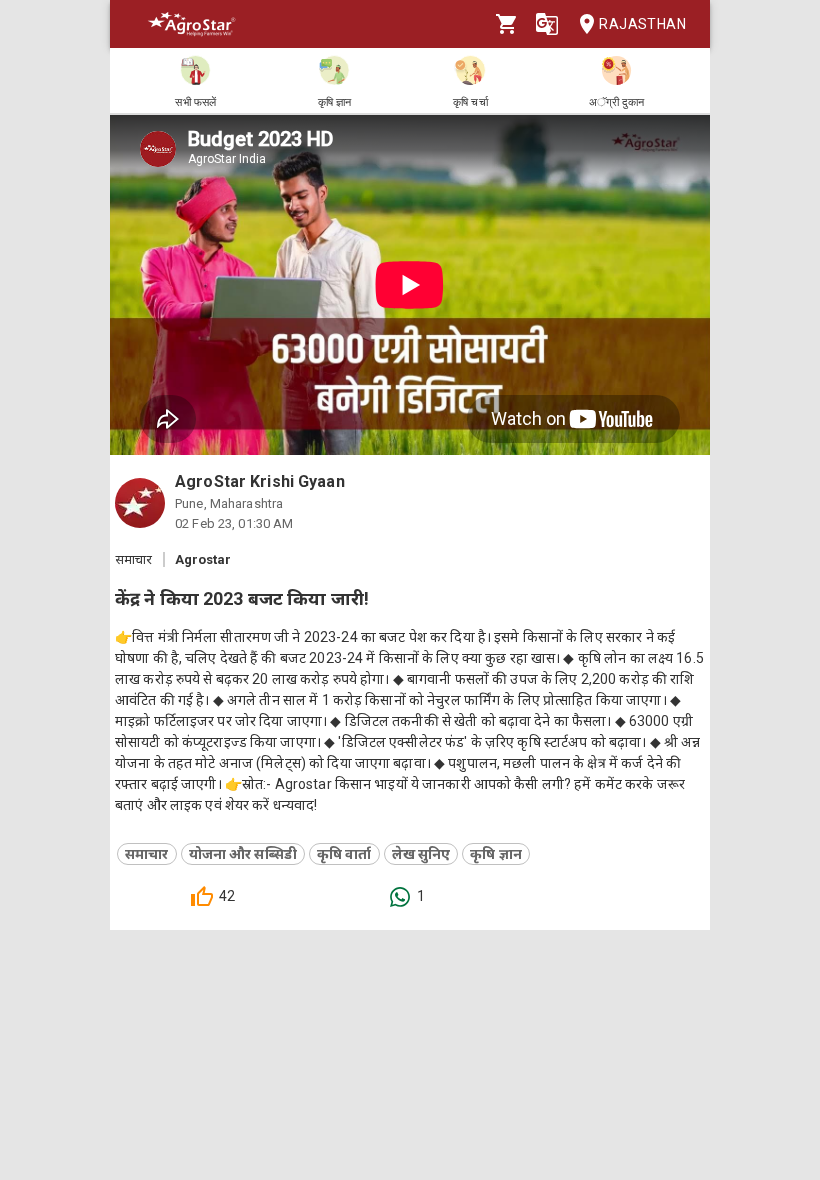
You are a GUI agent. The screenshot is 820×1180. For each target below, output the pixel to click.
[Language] (547, 24)
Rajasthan (642, 24)
